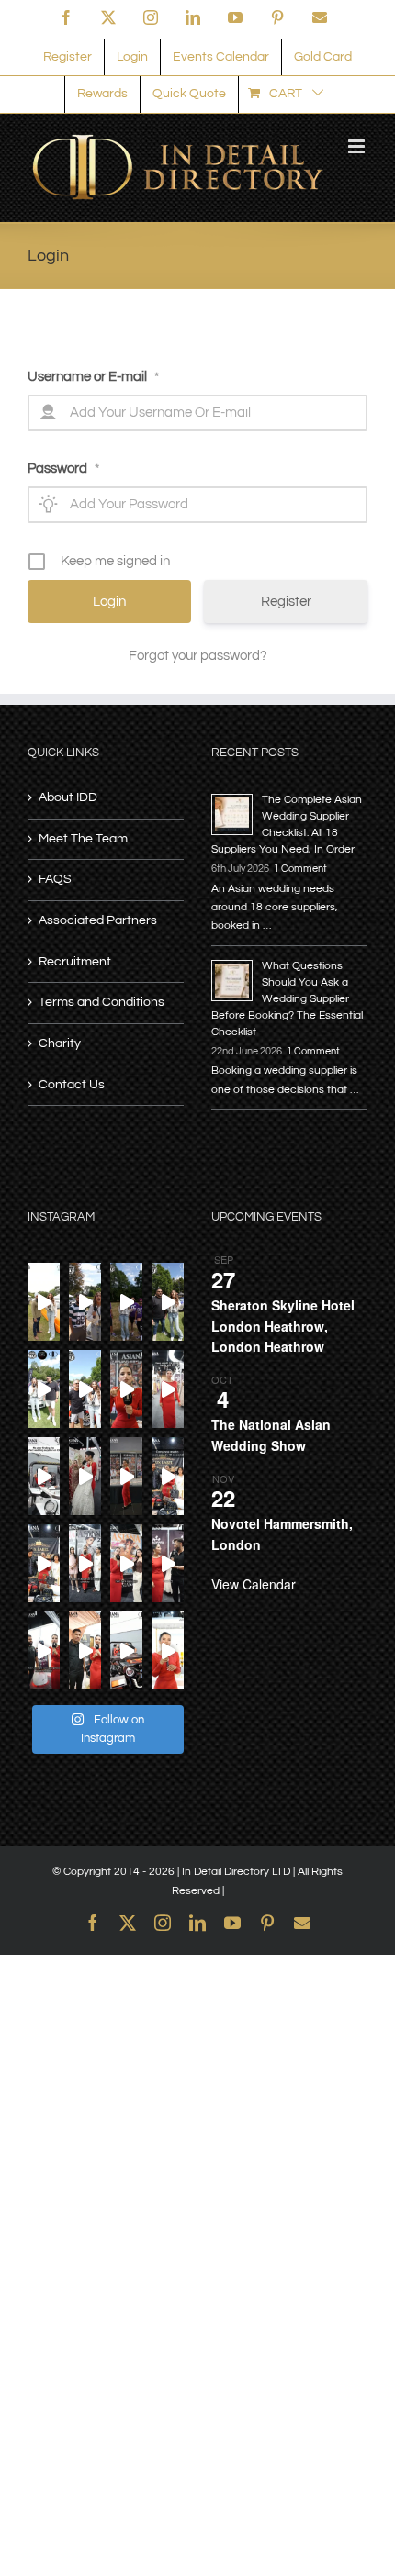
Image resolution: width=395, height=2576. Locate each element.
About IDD (68, 797)
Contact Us (72, 1085)
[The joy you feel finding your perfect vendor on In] (44, 1476)
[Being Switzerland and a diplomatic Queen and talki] (126, 1563)
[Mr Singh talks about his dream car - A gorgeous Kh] (44, 1302)
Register (286, 602)
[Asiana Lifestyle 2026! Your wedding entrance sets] (126, 1650)
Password (63, 468)
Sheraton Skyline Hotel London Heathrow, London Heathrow (283, 1326)
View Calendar (254, 1584)
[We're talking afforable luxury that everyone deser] (44, 1563)
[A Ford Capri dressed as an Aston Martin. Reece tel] (85, 1302)
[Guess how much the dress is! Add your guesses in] (85, 1476)
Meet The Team (83, 839)
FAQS (55, 879)
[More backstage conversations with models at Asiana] (85, 1563)
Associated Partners (98, 920)
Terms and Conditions (102, 1002)
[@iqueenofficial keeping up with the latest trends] (168, 1389)
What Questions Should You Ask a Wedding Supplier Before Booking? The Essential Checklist (287, 999)
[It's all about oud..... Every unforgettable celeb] (168, 1650)
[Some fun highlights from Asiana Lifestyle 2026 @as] (126, 1476)
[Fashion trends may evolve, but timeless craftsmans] (168, 1563)
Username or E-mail (93, 377)
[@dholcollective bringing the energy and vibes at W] (126, 1302)
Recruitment (75, 962)
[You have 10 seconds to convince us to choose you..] (168, 1476)
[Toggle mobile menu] (358, 146)
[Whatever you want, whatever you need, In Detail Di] (126, 1389)
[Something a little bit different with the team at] (85, 1389)
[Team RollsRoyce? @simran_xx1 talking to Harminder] (44, 1389)
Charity (60, 1043)
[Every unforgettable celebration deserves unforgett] (44, 1650)
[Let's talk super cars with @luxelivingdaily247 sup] (168, 1302)
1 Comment (300, 869)
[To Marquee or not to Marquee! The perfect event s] (85, 1650)
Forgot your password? (198, 656)
